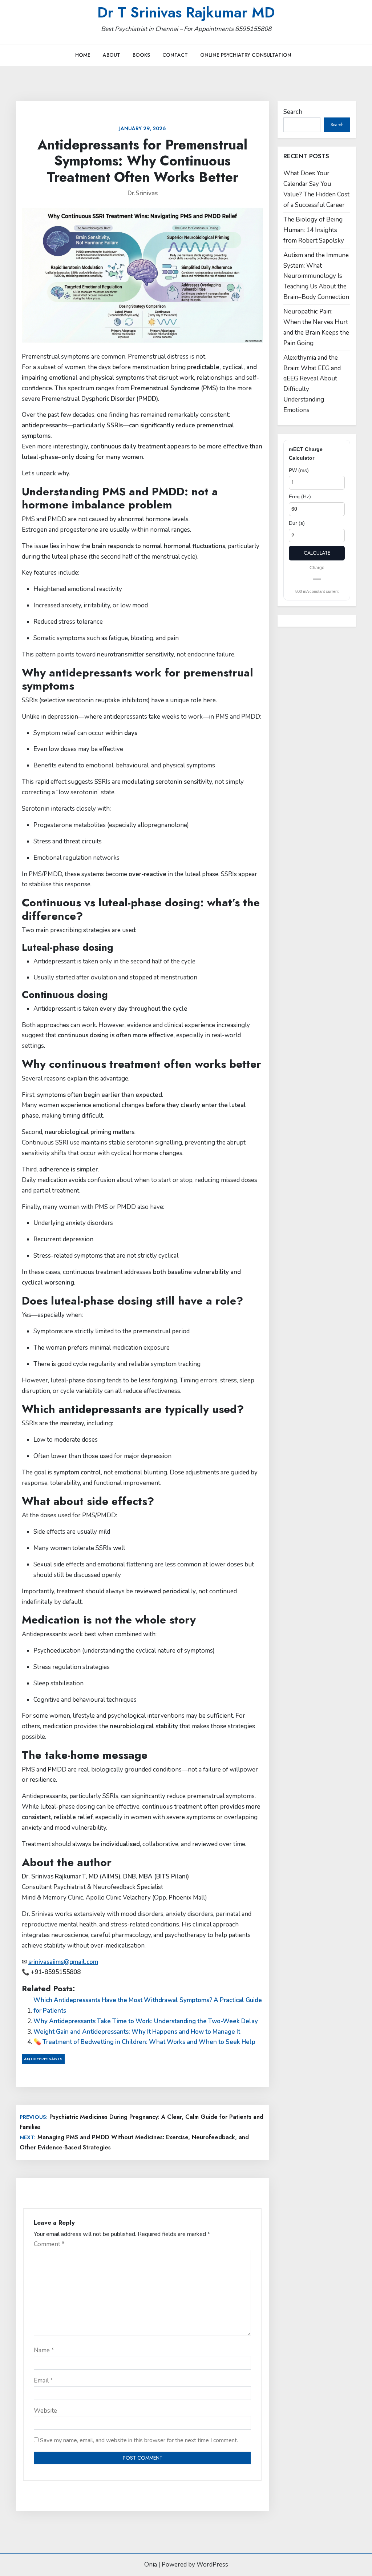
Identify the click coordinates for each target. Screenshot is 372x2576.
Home (83, 55)
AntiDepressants (43, 2059)
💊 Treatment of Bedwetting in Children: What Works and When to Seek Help (144, 2042)
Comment (49, 2244)
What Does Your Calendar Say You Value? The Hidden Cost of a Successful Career (316, 189)
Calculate (317, 553)
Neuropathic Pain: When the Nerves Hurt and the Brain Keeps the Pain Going (316, 327)
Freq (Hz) (300, 496)
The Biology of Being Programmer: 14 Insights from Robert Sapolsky (314, 230)
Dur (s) (297, 523)
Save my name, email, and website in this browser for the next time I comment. (139, 2440)
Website (45, 2411)
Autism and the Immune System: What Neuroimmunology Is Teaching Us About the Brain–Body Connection (316, 276)
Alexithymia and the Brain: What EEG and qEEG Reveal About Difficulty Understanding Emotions (312, 384)
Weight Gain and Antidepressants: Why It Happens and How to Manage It (137, 2032)
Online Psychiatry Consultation (246, 55)
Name (44, 2350)
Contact (175, 55)
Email (43, 2381)
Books (141, 55)
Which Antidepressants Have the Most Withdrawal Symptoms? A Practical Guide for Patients (148, 2005)
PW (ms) (299, 470)
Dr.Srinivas (143, 193)
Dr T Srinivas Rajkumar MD (186, 12)
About (112, 55)
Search (293, 112)
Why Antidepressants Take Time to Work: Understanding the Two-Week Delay (146, 2021)
